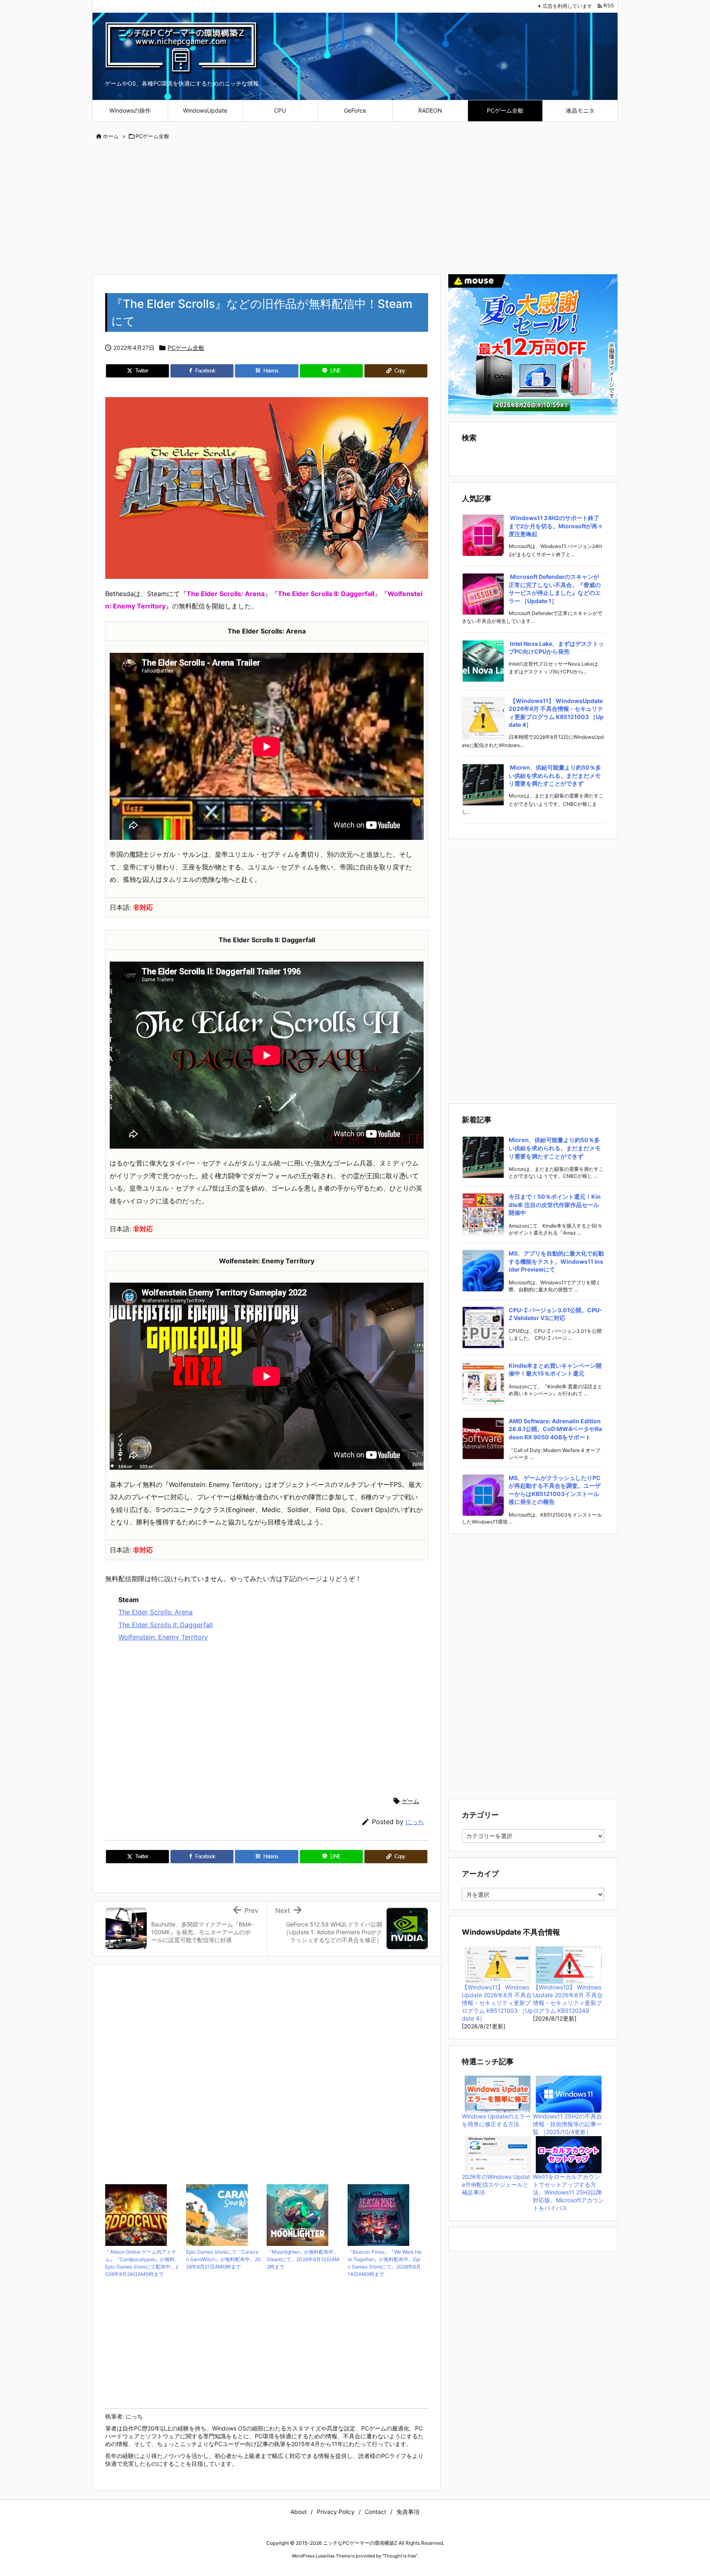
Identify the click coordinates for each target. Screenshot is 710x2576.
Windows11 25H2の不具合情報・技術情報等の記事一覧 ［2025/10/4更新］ (567, 2221)
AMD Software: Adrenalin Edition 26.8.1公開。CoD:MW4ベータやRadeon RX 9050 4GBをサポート (555, 1526)
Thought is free (400, 2556)
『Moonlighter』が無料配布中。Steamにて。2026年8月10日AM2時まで (303, 2259)
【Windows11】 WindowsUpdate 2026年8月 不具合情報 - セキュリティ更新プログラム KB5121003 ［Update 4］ (497, 2100)
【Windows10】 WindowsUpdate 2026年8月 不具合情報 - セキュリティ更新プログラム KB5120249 (568, 2096)
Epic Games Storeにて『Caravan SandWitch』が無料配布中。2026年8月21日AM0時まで (224, 2259)
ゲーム (410, 1801)
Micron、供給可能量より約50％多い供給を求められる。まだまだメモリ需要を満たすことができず (555, 775)
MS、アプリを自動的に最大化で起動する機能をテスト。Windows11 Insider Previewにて (556, 1358)
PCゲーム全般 (152, 136)
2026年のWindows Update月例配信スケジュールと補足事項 (496, 2281)
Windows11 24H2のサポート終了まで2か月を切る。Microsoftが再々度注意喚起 (556, 526)
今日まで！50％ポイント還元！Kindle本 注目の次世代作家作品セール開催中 (555, 1302)
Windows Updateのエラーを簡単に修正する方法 (496, 2217)
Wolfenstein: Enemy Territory (163, 1637)
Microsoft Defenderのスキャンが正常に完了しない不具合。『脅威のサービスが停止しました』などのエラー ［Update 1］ (555, 589)
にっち (415, 1822)
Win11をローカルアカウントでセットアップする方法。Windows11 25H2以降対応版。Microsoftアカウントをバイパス (568, 2289)
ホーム (111, 136)
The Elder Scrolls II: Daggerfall (166, 1625)
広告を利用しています (567, 6)
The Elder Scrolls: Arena (156, 1612)
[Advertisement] (355, 208)
